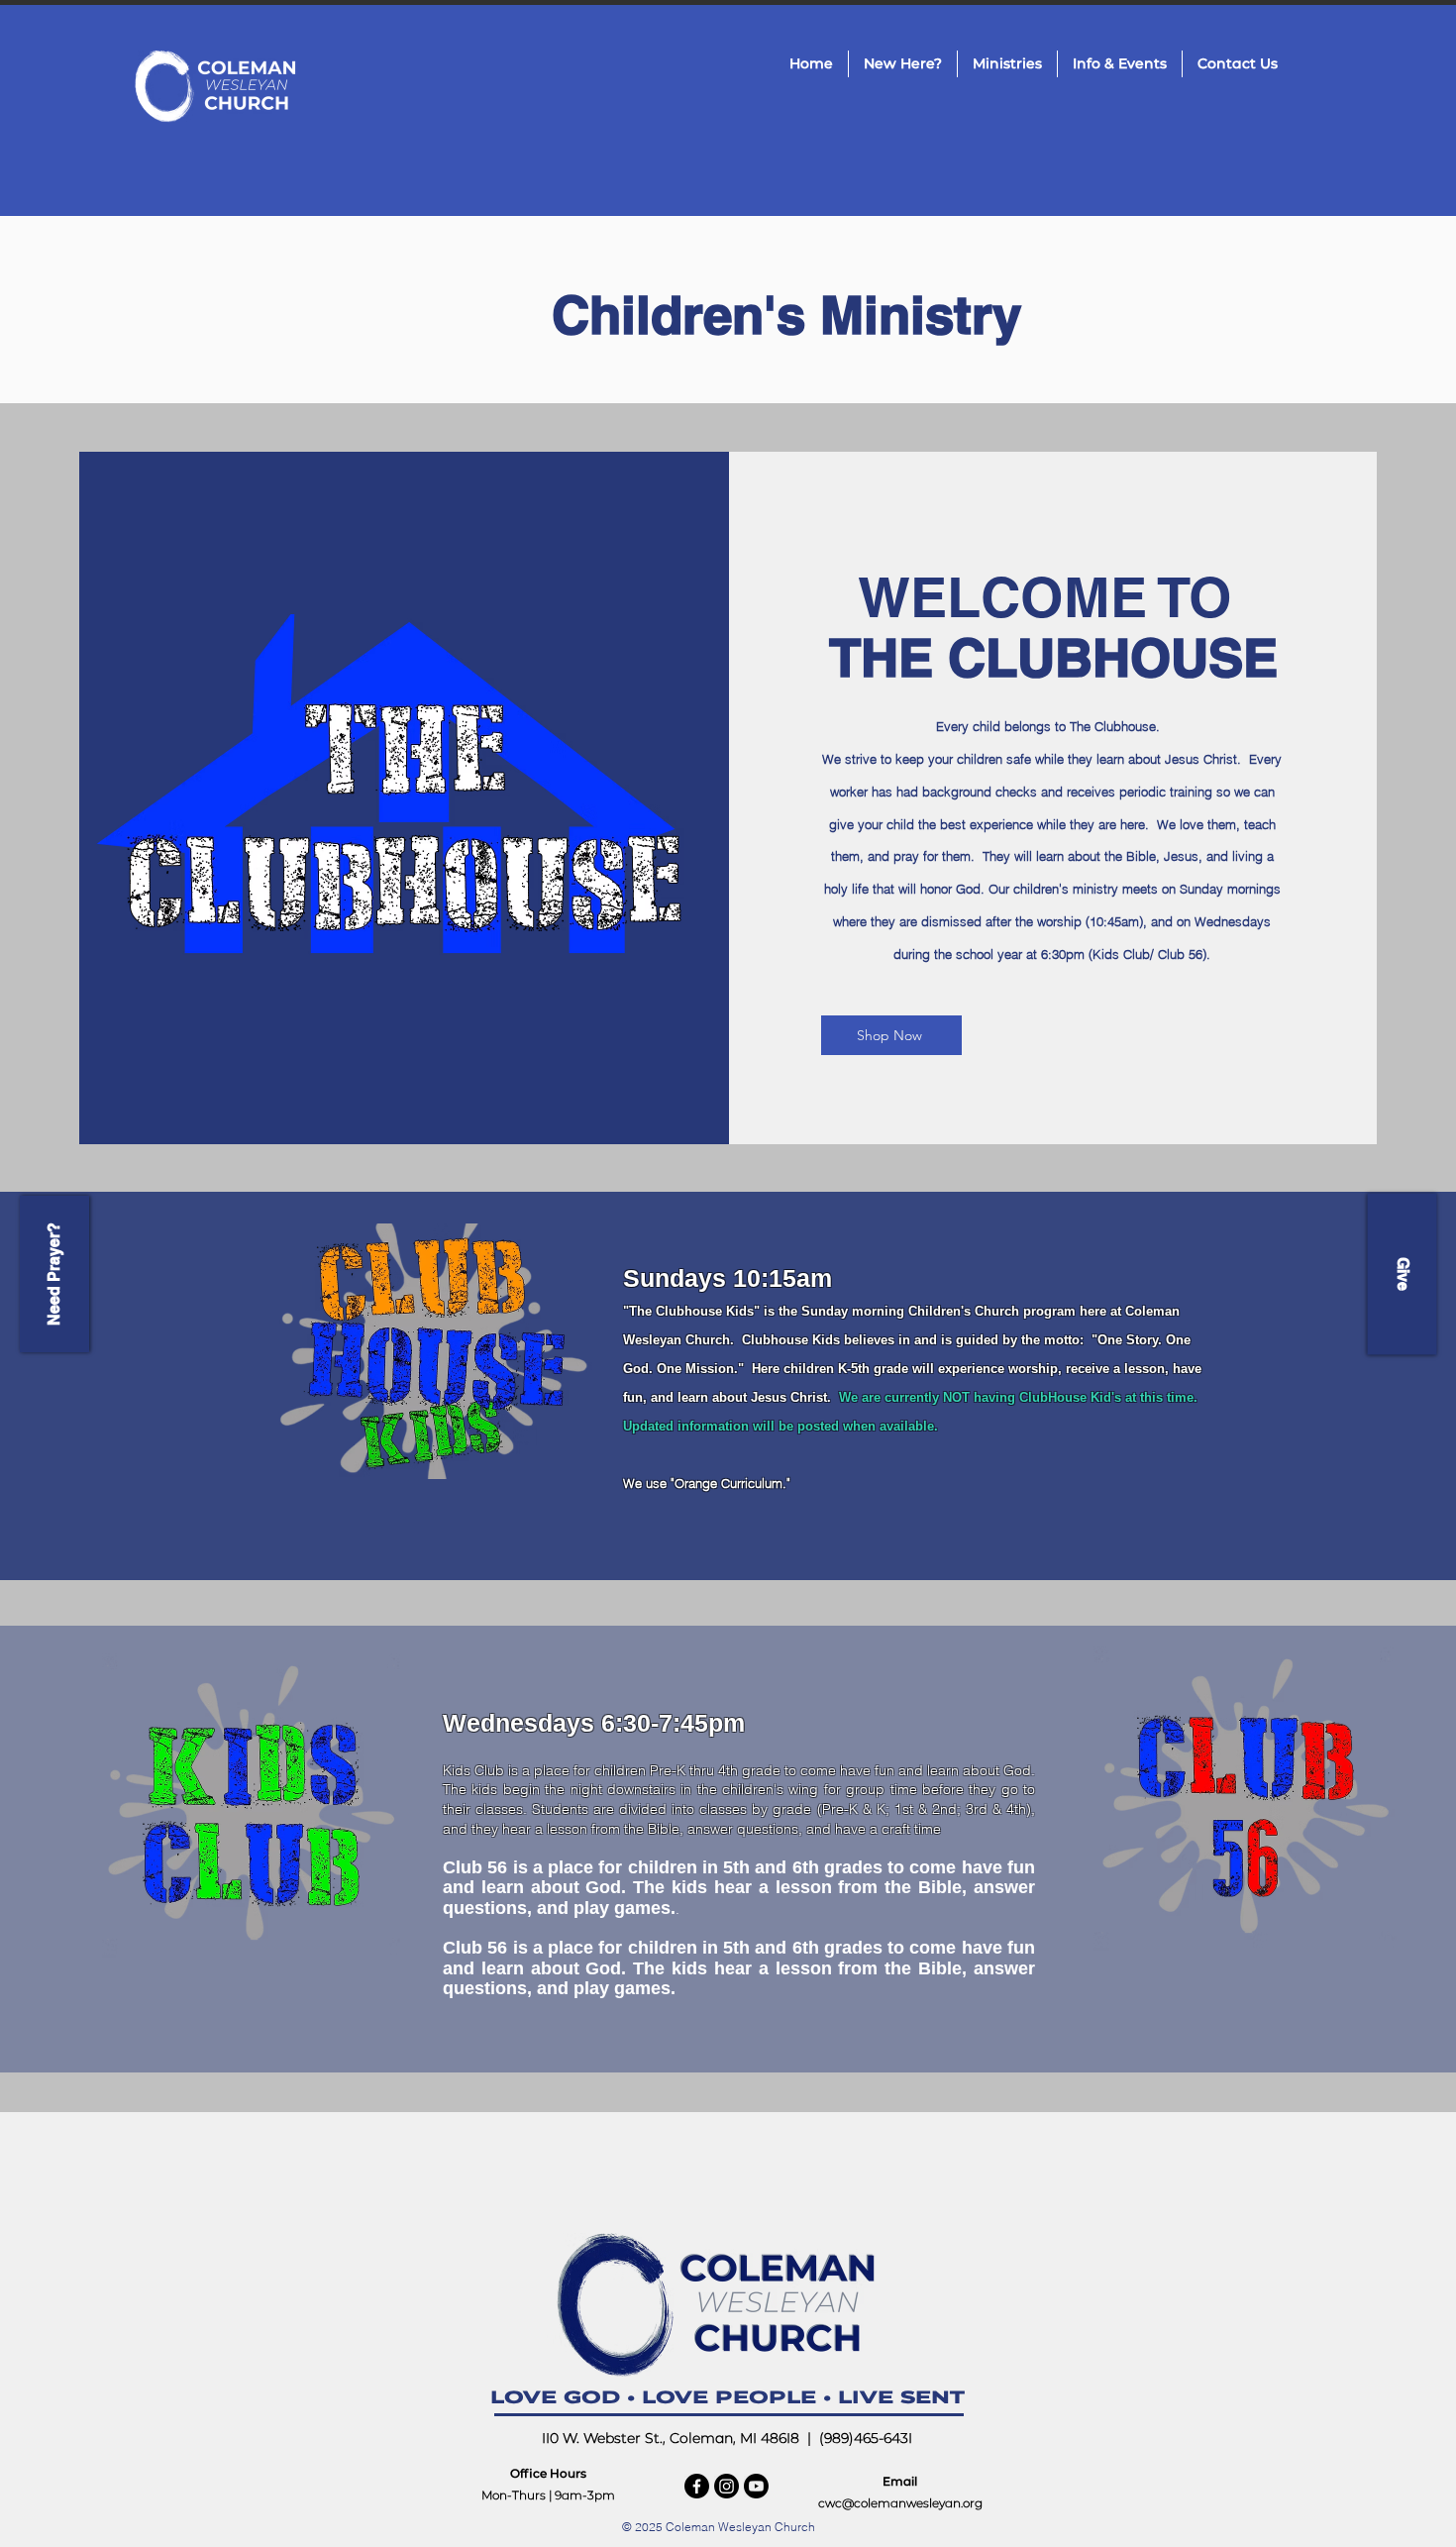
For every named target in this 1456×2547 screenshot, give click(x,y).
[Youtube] (756, 2486)
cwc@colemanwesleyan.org (900, 2503)
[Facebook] (697, 2486)
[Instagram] (727, 2486)
